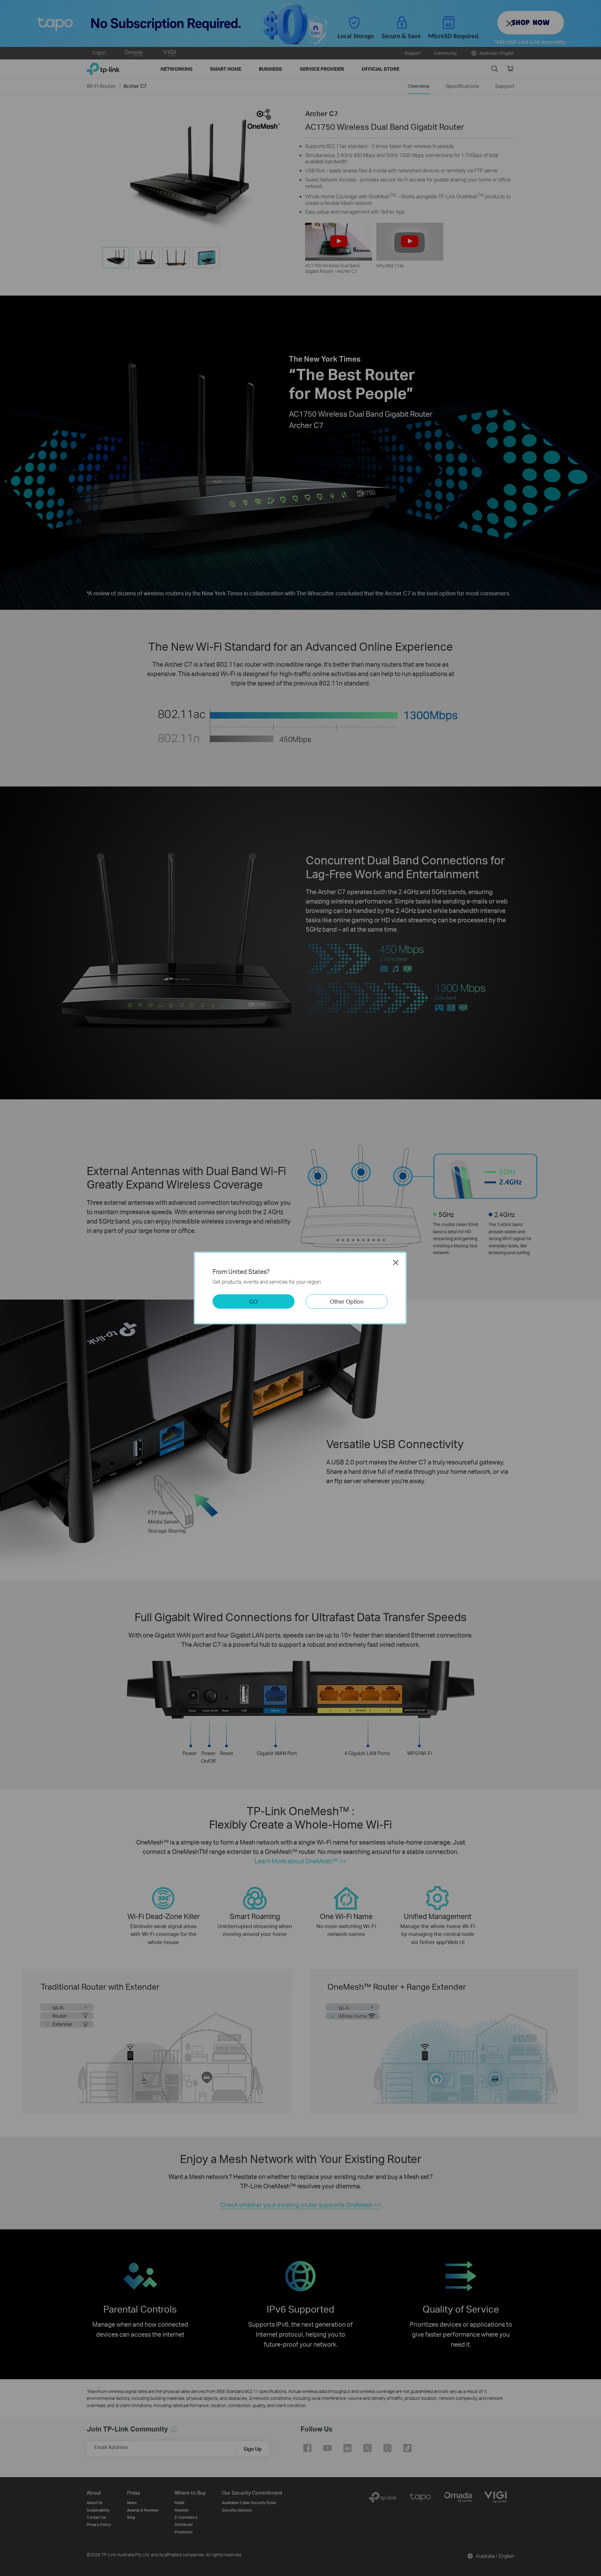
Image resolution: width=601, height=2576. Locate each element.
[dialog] (300, 1288)
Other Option (347, 1301)
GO (253, 1301)
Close (396, 1262)
